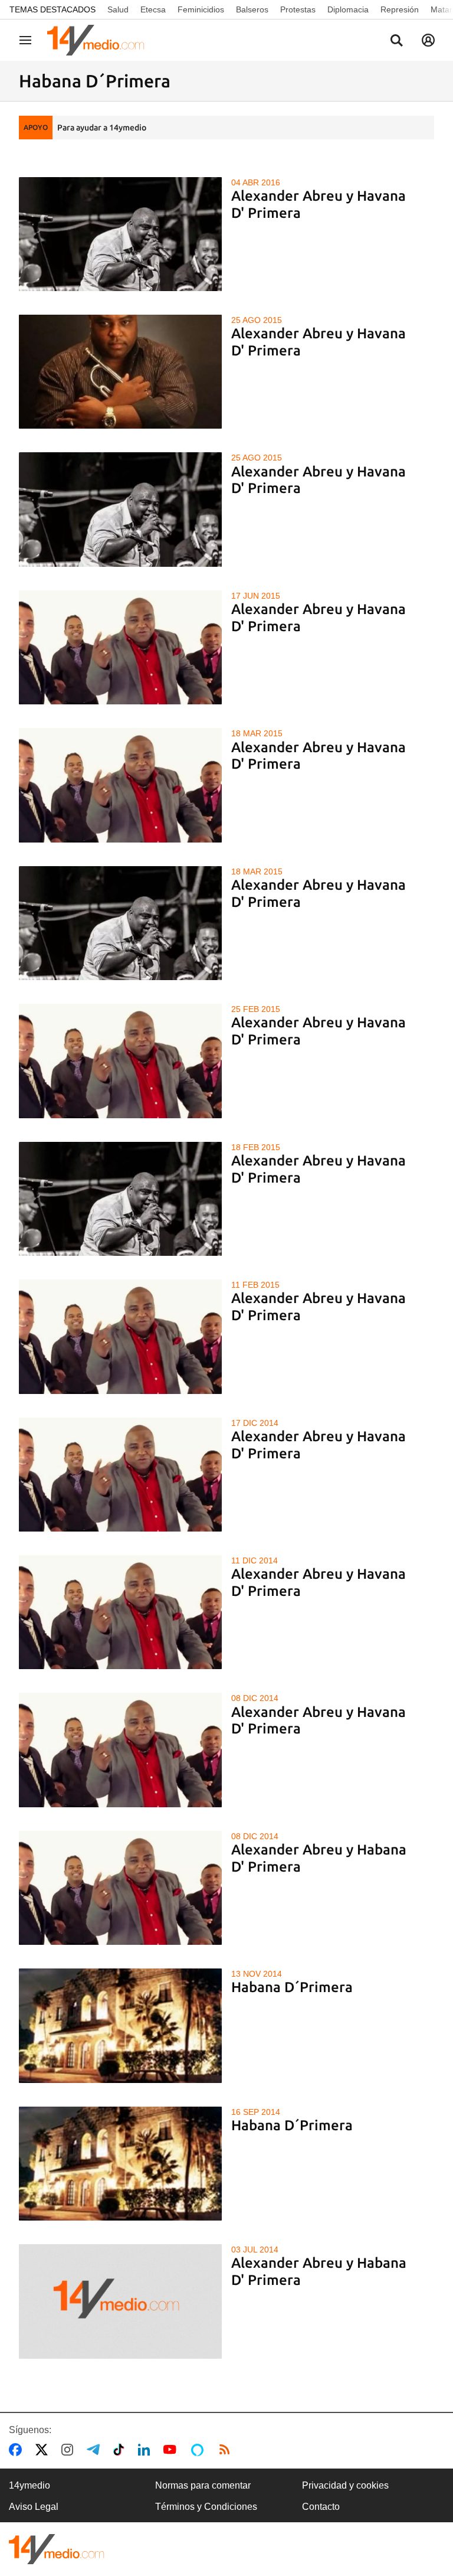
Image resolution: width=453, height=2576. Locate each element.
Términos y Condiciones (206, 2507)
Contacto (321, 2507)
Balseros (252, 9)
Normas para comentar (203, 2485)
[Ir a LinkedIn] (146, 2450)
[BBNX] (57, 2549)
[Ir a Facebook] (18, 2450)
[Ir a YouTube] (172, 2450)
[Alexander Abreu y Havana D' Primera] (120, 234)
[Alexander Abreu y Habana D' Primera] (120, 1888)
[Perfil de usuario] (428, 40)
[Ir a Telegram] (96, 2450)
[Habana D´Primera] (120, 2025)
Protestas (298, 9)
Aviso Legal (34, 2507)
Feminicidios (201, 9)
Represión (400, 9)
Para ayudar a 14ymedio (102, 128)
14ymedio (29, 2485)
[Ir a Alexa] (199, 2450)
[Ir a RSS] (227, 2450)
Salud (118, 9)
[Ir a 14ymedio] (100, 40)
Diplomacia (348, 9)
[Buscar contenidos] (396, 41)
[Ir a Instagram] (70, 2450)
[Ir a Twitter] (44, 2450)
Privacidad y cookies (345, 2485)
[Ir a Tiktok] (121, 2450)
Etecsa (153, 9)
